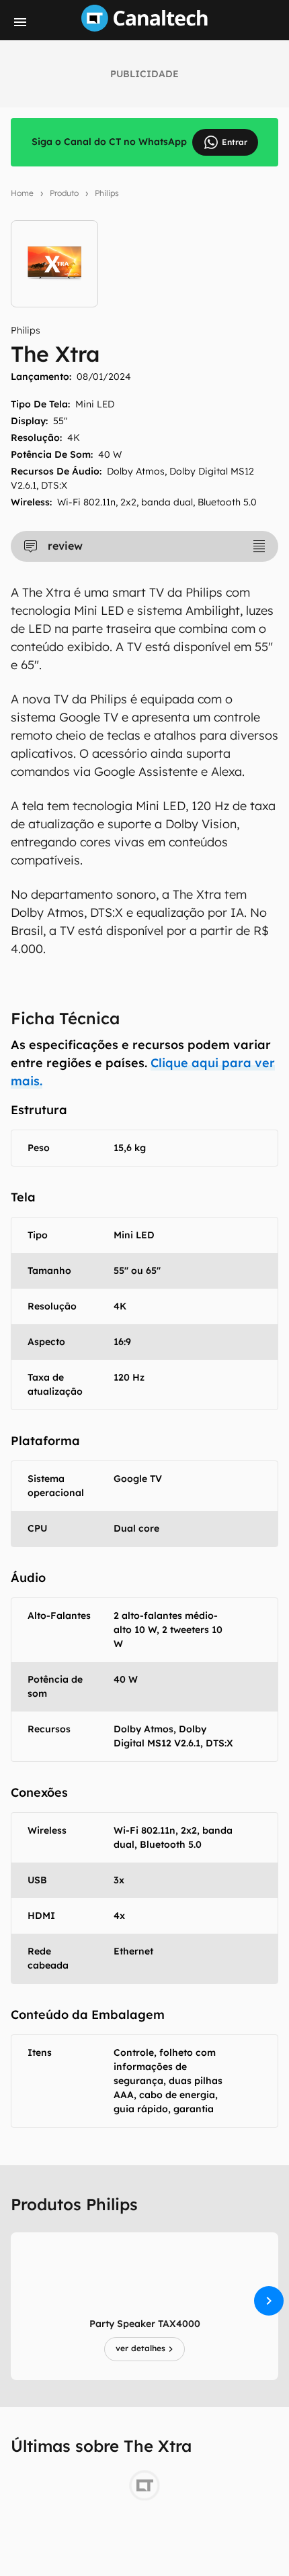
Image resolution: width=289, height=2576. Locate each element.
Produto (64, 193)
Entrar (235, 142)
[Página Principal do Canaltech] (144, 28)
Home (22, 193)
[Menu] (20, 22)
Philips (107, 193)
